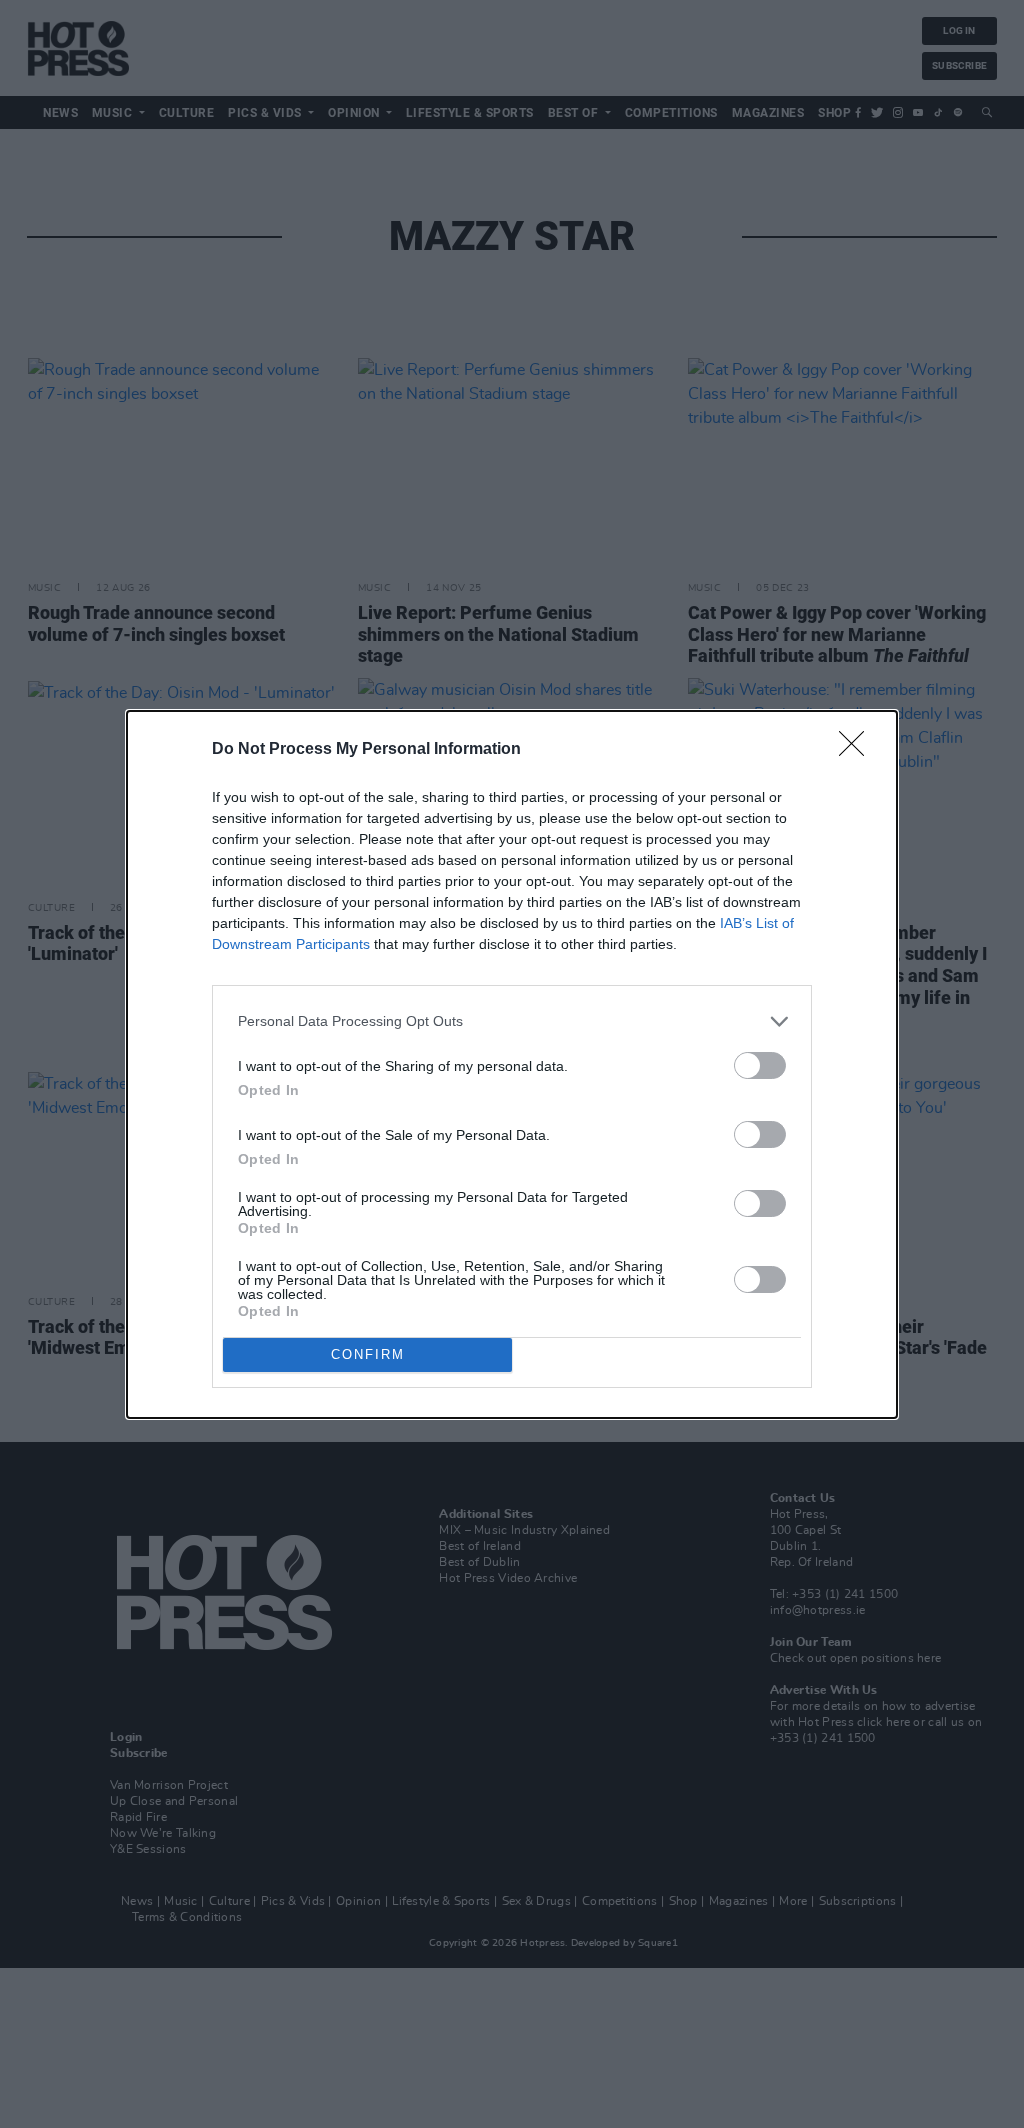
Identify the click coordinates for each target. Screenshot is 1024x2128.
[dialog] (512, 1064)
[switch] (760, 1065)
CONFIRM (368, 1354)
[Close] (858, 750)
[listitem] (512, 1021)
